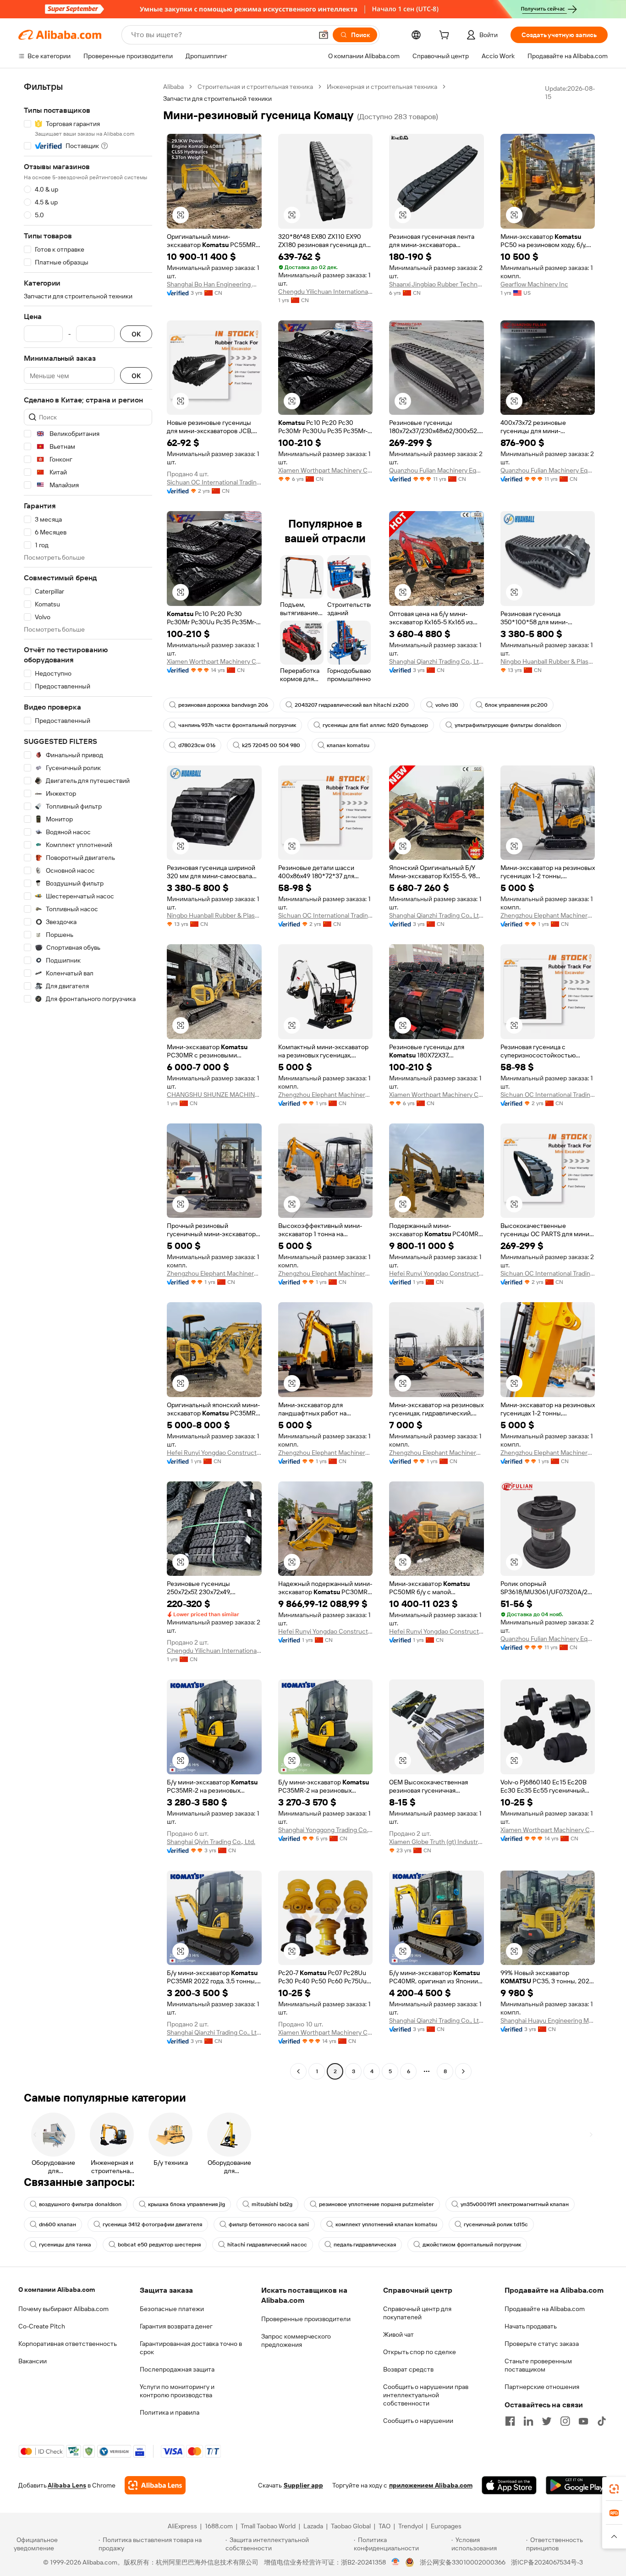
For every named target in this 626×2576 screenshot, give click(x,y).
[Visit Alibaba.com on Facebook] (510, 2421)
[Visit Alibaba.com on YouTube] (583, 2421)
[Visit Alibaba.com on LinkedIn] (528, 2421)
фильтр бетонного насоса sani (269, 2224)
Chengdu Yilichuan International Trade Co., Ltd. (326, 292)
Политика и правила (170, 2412)
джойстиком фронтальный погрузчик (472, 2245)
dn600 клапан (58, 2224)
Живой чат (398, 2334)
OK (136, 334)
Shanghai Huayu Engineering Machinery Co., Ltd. (548, 2020)
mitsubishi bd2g (272, 2204)
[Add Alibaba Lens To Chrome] (155, 2485)
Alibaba (173, 87)
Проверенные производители (306, 2319)
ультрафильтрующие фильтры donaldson (508, 725)
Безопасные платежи (172, 2309)
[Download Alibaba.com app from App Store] (509, 2485)
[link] (614, 2489)
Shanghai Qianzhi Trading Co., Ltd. (437, 661)
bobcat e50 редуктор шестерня (159, 2245)
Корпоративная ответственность (68, 2344)
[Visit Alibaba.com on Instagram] (565, 2421)
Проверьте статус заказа (542, 2344)
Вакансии (33, 2361)
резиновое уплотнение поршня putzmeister (376, 2204)
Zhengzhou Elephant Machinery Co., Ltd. (548, 915)
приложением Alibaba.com (431, 2485)
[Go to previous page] (298, 2071)
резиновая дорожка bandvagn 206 (223, 705)
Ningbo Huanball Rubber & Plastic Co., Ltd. (548, 661)
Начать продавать (531, 2326)
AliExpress (182, 2526)
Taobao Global (351, 2526)
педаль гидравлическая (365, 2245)
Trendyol (411, 2526)
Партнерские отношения (542, 2387)
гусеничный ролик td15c (496, 2224)
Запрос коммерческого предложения (296, 2340)
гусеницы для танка (65, 2245)
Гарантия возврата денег (176, 2326)
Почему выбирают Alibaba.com (63, 2309)
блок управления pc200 (516, 705)
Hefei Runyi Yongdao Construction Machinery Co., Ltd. (437, 1273)
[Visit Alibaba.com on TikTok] (602, 2421)
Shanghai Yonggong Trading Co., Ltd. (326, 1830)
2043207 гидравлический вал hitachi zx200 (352, 705)
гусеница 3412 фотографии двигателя (152, 2224)
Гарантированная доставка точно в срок (191, 2348)
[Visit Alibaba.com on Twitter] (547, 2421)
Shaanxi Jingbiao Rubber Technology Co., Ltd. (437, 284)
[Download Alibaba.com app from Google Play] (577, 2485)
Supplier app (303, 2485)
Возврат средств (408, 2369)
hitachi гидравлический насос (267, 2245)
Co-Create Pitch (42, 2326)
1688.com (219, 2526)
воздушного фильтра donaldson (80, 2204)
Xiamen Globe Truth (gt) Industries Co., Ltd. (437, 1842)
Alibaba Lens (67, 2485)
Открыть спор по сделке (420, 2352)
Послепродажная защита (177, 2369)
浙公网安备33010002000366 (463, 2562)
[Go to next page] (463, 2071)
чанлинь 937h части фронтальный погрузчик (237, 725)
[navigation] (88, 1080)
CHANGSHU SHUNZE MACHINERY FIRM (214, 1095)
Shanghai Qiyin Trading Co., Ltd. (211, 1842)
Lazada (313, 2526)
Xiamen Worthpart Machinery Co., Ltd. (326, 470)
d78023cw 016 (197, 745)
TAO (384, 2526)
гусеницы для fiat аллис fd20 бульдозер (375, 725)
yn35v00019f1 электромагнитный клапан (515, 2204)
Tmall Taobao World (268, 2526)
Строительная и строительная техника (255, 87)
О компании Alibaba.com (57, 2290)
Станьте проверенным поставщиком (538, 2365)
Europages (446, 2526)
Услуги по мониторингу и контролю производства (177, 2391)
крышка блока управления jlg (187, 2204)
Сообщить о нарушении (418, 2421)
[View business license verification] (396, 2562)
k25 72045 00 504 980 (271, 745)
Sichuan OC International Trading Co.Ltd (214, 482)
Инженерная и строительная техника (382, 87)
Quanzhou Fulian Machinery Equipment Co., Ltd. (437, 470)
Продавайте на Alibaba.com (545, 2309)
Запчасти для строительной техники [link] (217, 99)
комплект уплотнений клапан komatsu (386, 2224)
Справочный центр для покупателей (417, 2313)
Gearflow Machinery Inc (534, 284)
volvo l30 (447, 705)
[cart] (446, 36)
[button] (324, 35)
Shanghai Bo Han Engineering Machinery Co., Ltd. (214, 284)
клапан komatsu (348, 745)
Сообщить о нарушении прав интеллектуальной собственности (426, 2395)
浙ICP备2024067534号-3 (547, 2562)
